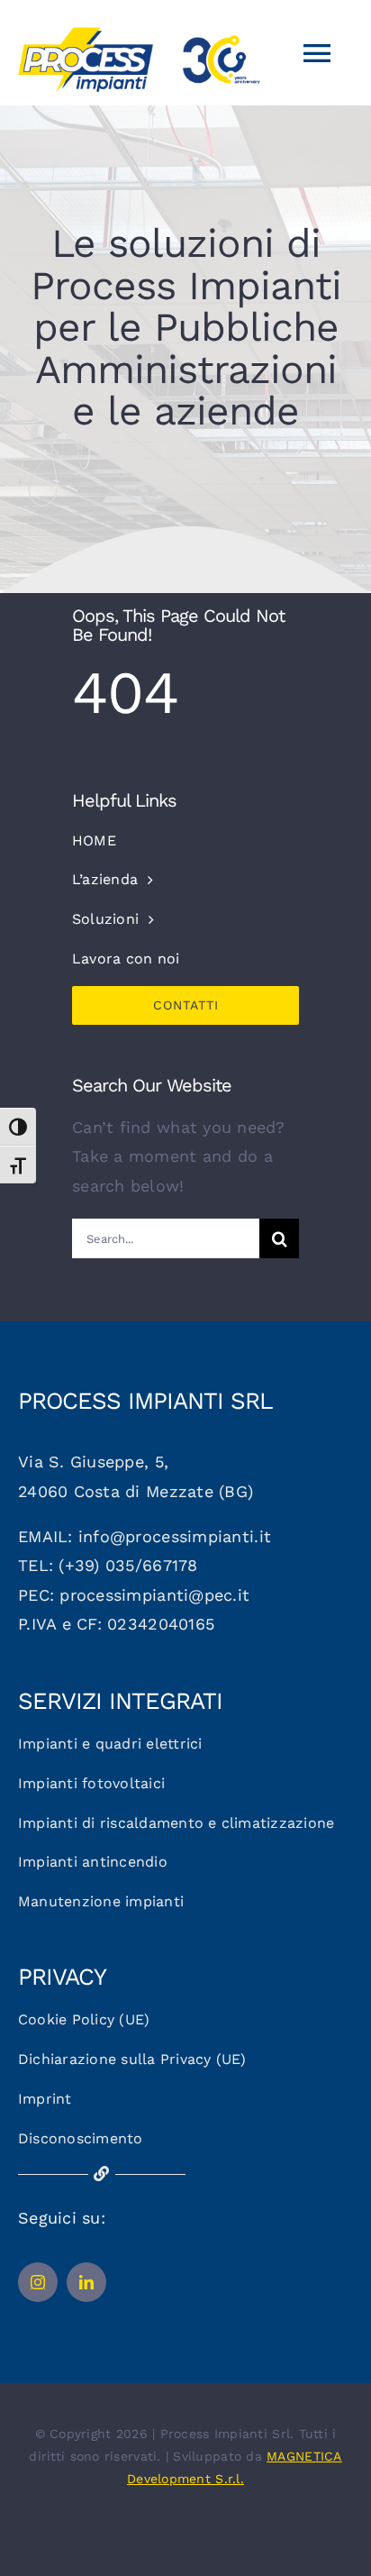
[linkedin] (86, 2282)
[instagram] (38, 2282)
